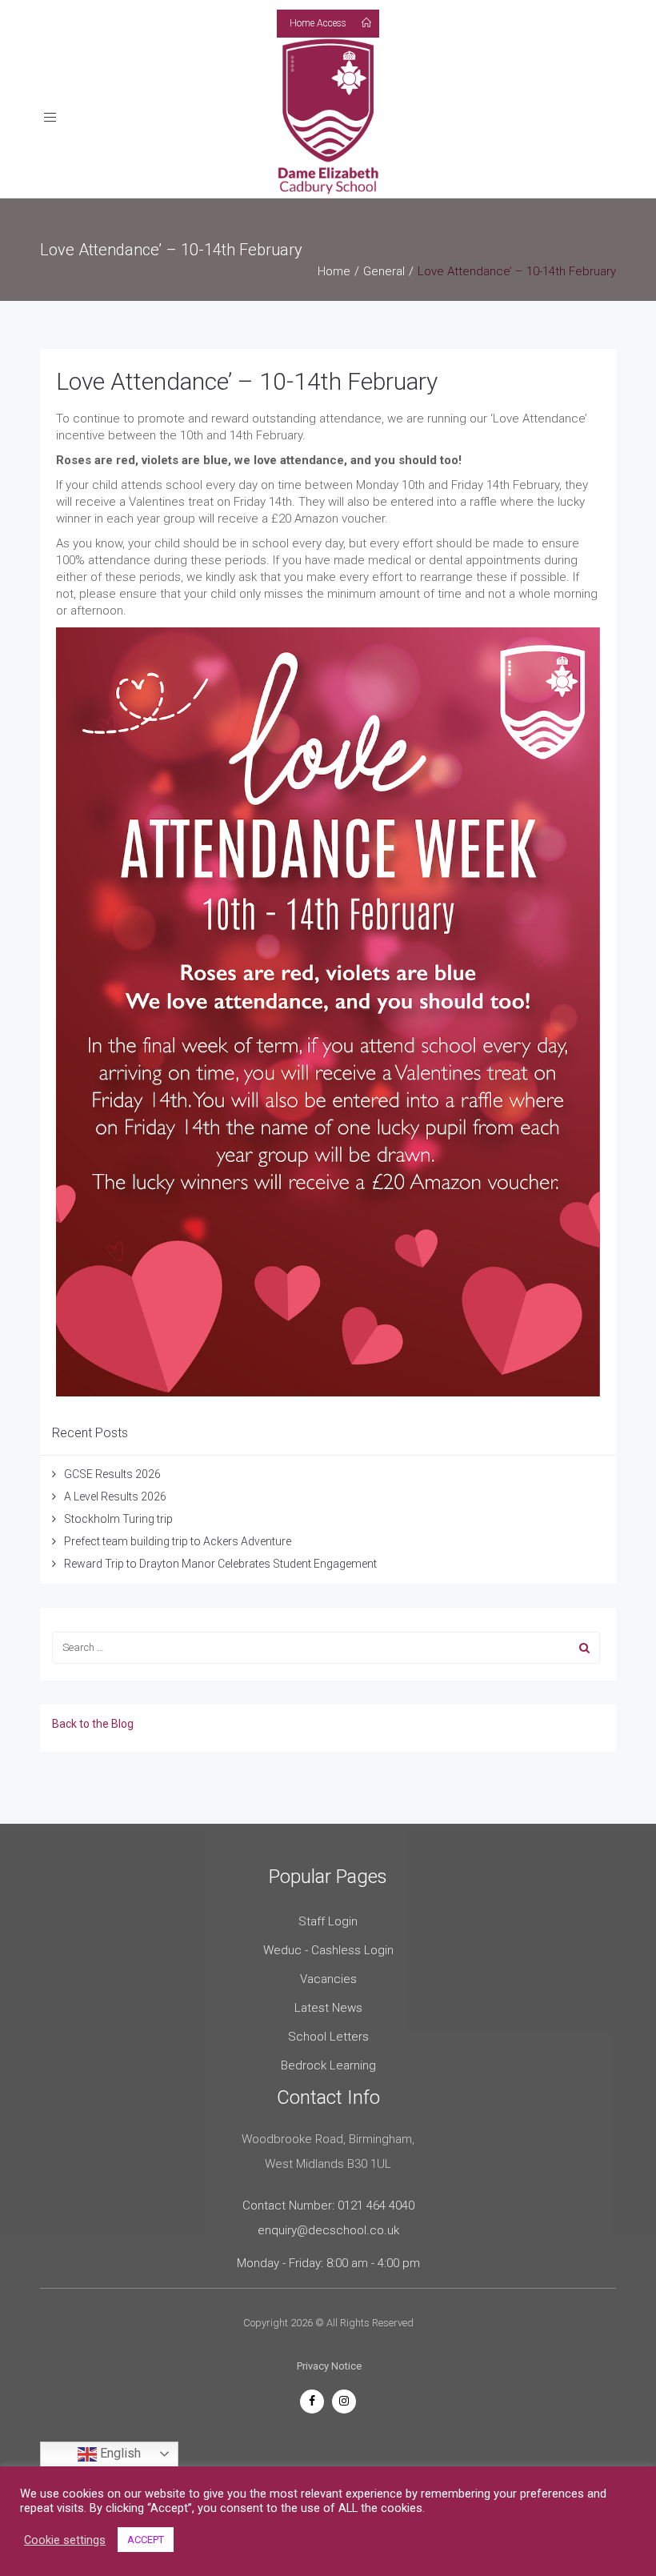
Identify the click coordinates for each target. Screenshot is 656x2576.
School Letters (328, 2037)
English (119, 2453)
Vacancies (328, 1979)
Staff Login (328, 1921)
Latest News (328, 2008)
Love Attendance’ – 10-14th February (247, 381)
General (384, 271)
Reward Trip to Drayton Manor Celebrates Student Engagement (220, 1564)
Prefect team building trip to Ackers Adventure (178, 1541)
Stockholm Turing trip (120, 1519)
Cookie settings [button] (65, 2540)
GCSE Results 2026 (112, 1474)
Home (334, 271)
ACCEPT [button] (146, 2540)
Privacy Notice (329, 2366)
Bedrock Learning (328, 2065)
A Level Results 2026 (115, 1496)
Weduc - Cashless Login (328, 1950)
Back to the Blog (93, 1724)
